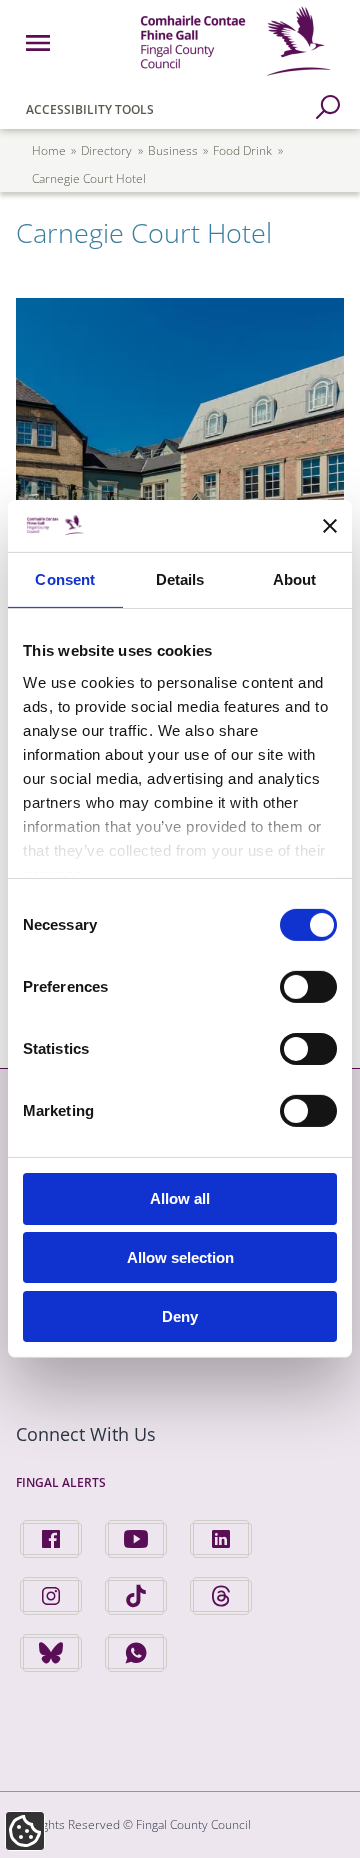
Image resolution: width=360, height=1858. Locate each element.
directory (106, 150)
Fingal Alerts (61, 1482)
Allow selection (180, 1257)
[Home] (235, 79)
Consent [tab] (65, 579)
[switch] (308, 987)
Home (49, 150)
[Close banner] (330, 526)
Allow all (180, 1198)
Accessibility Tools (90, 109)
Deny (180, 1316)
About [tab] (295, 579)
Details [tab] (180, 579)
